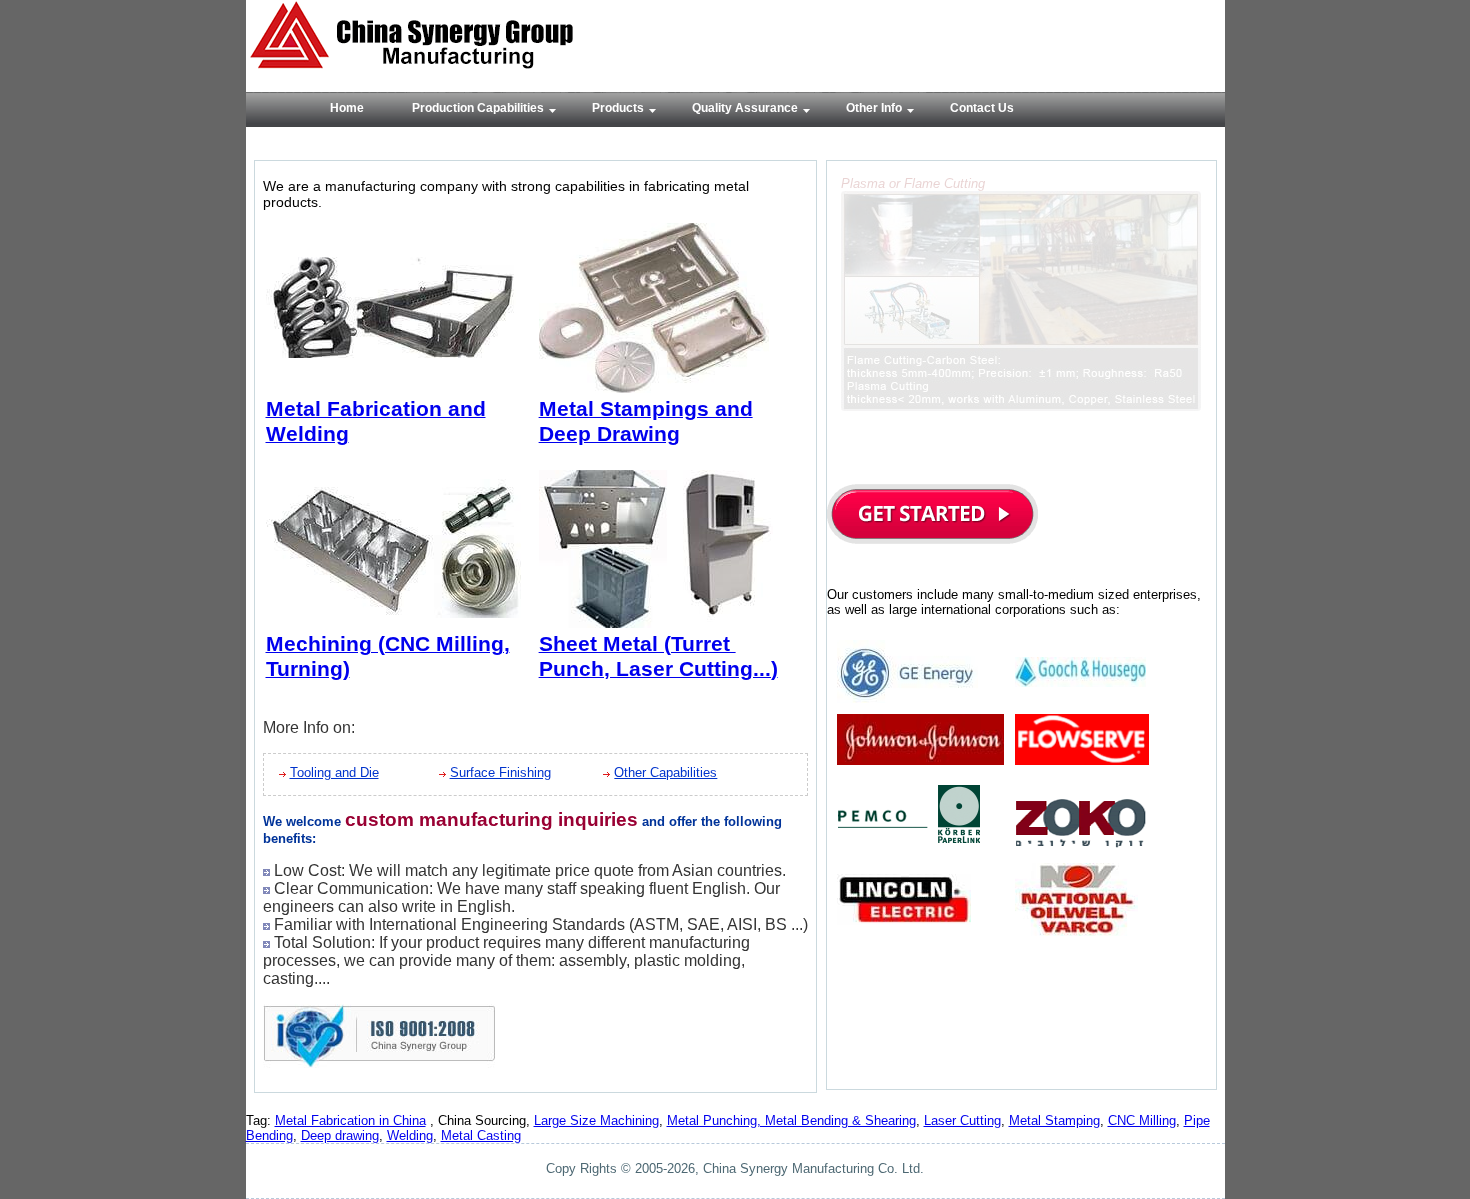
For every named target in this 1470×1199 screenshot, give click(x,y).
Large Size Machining (596, 1120)
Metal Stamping (1054, 1120)
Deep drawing (340, 1135)
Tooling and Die (334, 772)
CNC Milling (1142, 1120)
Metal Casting (481, 1135)
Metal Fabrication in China (350, 1120)
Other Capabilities (665, 772)
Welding (410, 1135)
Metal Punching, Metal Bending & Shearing (791, 1120)
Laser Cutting (962, 1120)
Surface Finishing (500, 772)
